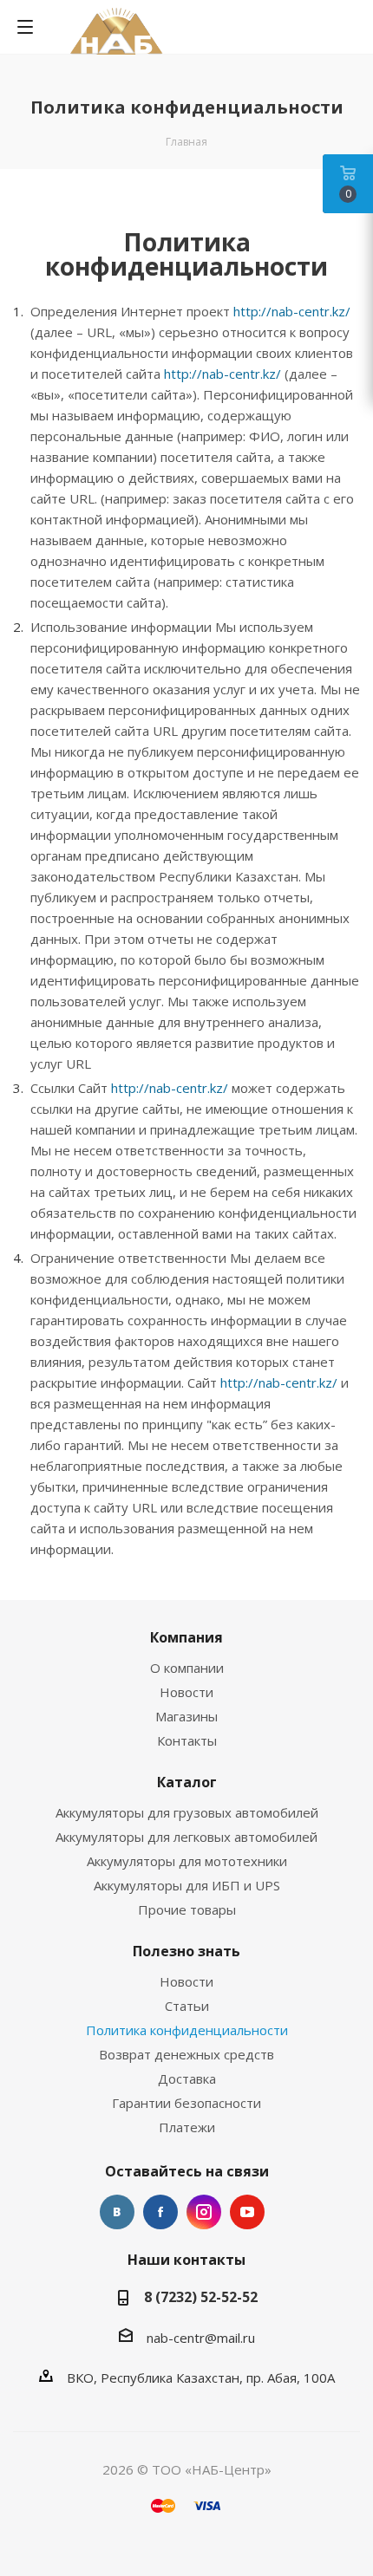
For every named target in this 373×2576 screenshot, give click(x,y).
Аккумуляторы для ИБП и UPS (187, 1885)
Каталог (187, 1782)
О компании (187, 1668)
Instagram (204, 2212)
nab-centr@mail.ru (201, 2338)
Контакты (187, 1740)
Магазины (186, 1716)
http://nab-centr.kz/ (292, 311)
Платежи (187, 2127)
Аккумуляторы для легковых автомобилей (186, 1837)
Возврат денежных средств (186, 2054)
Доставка (187, 2078)
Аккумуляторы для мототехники (187, 1861)
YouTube (247, 2212)
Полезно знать (186, 1951)
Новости (186, 1692)
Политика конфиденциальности (187, 2030)
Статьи (187, 2006)
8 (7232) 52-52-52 (201, 2297)
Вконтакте (117, 2212)
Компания (186, 1637)
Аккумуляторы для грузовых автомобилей (187, 1812)
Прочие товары (187, 1909)
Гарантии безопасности (186, 2103)
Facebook (160, 2212)
